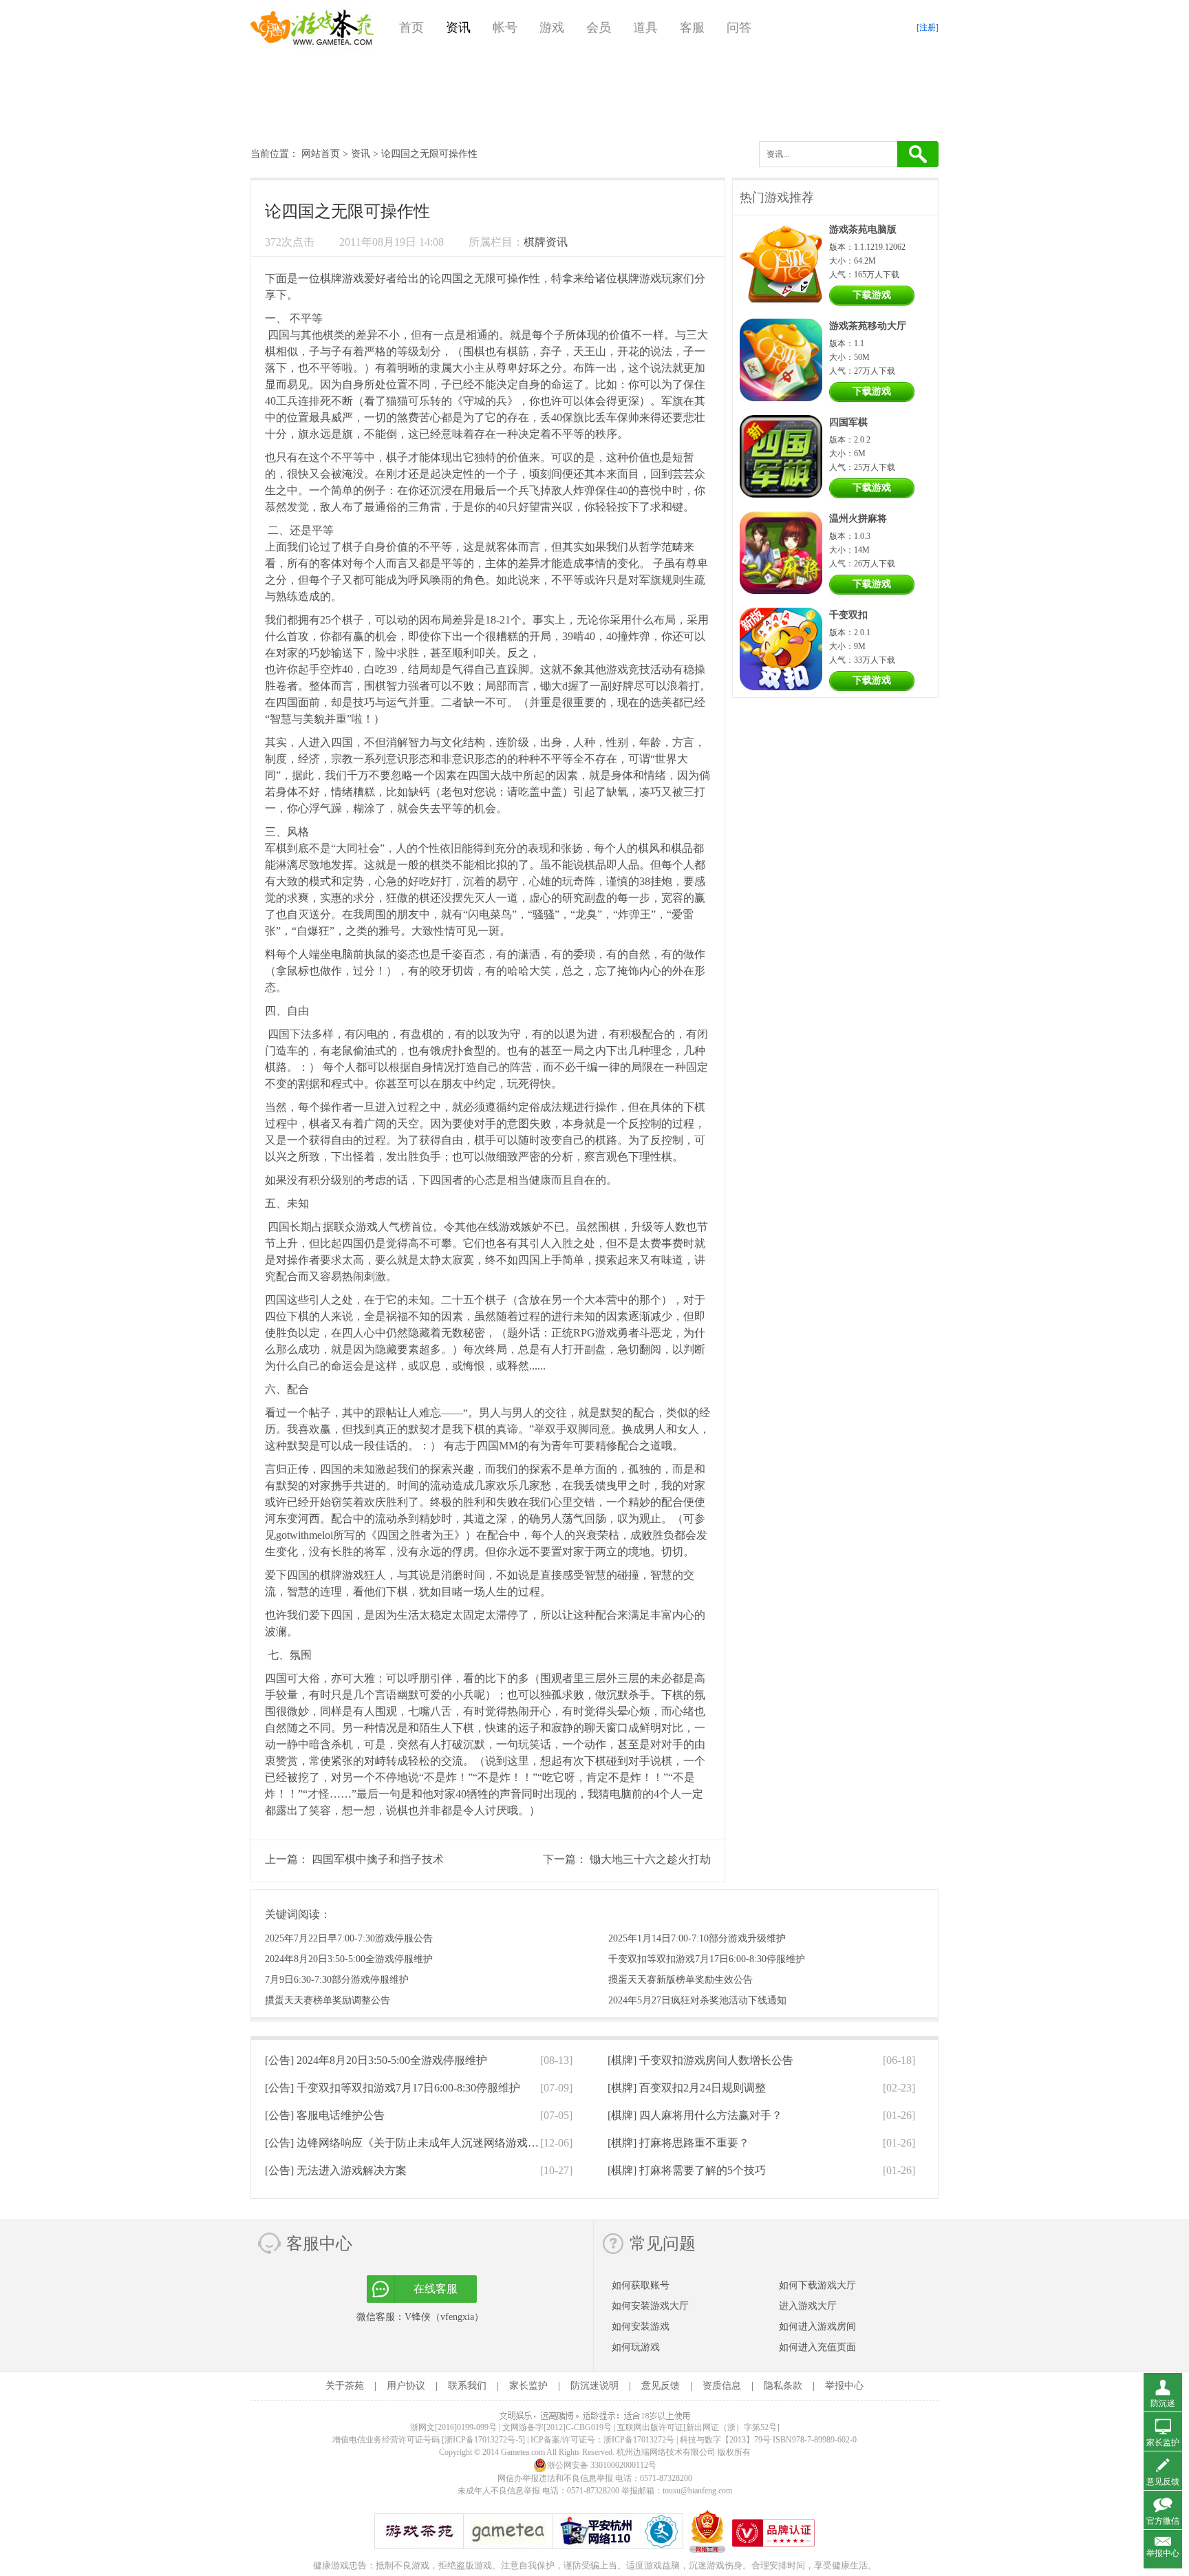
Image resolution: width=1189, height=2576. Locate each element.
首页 (411, 28)
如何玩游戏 (636, 2347)
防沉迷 (1163, 2403)
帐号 (505, 28)
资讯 (458, 28)
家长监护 (528, 2386)
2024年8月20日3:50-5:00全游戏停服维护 (349, 1959)
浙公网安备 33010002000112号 (602, 2465)
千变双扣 (848, 615)
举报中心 (844, 2386)
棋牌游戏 (342, 278)
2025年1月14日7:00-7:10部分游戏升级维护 (697, 1938)
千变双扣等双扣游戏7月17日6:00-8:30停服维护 (707, 1959)
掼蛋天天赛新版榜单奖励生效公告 (681, 1980)
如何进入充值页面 (817, 2347)
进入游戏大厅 (808, 2306)
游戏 (552, 28)
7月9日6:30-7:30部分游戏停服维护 (337, 1980)
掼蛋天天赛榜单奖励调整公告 (328, 2000)
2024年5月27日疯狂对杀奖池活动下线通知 (697, 2000)
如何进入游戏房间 (817, 2327)
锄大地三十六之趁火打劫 (650, 1859)
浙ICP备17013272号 (639, 2440)
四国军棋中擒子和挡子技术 (378, 1859)
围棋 (474, 351)
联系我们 (467, 2386)
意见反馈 (661, 2386)
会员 (599, 28)
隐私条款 (783, 2386)
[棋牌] (700, 2060)
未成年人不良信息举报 (500, 2491)
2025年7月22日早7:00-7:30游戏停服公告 (349, 1938)
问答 (739, 28)
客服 (692, 28)
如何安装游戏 (641, 2327)
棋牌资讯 (546, 242)
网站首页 (321, 154)
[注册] (928, 28)
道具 (645, 28)
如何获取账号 (641, 2285)
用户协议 (406, 2386)
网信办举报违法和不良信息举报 (555, 2478)
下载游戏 (872, 295)
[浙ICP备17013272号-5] (483, 2440)
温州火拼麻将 (858, 519)
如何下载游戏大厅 (817, 2285)
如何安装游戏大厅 (650, 2306)
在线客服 (436, 2289)
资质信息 (722, 2386)
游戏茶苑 (312, 28)
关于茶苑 (345, 2386)
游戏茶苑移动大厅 (868, 326)
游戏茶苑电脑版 (863, 230)
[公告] (376, 2060)
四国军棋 (848, 422)
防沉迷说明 (594, 2386)
